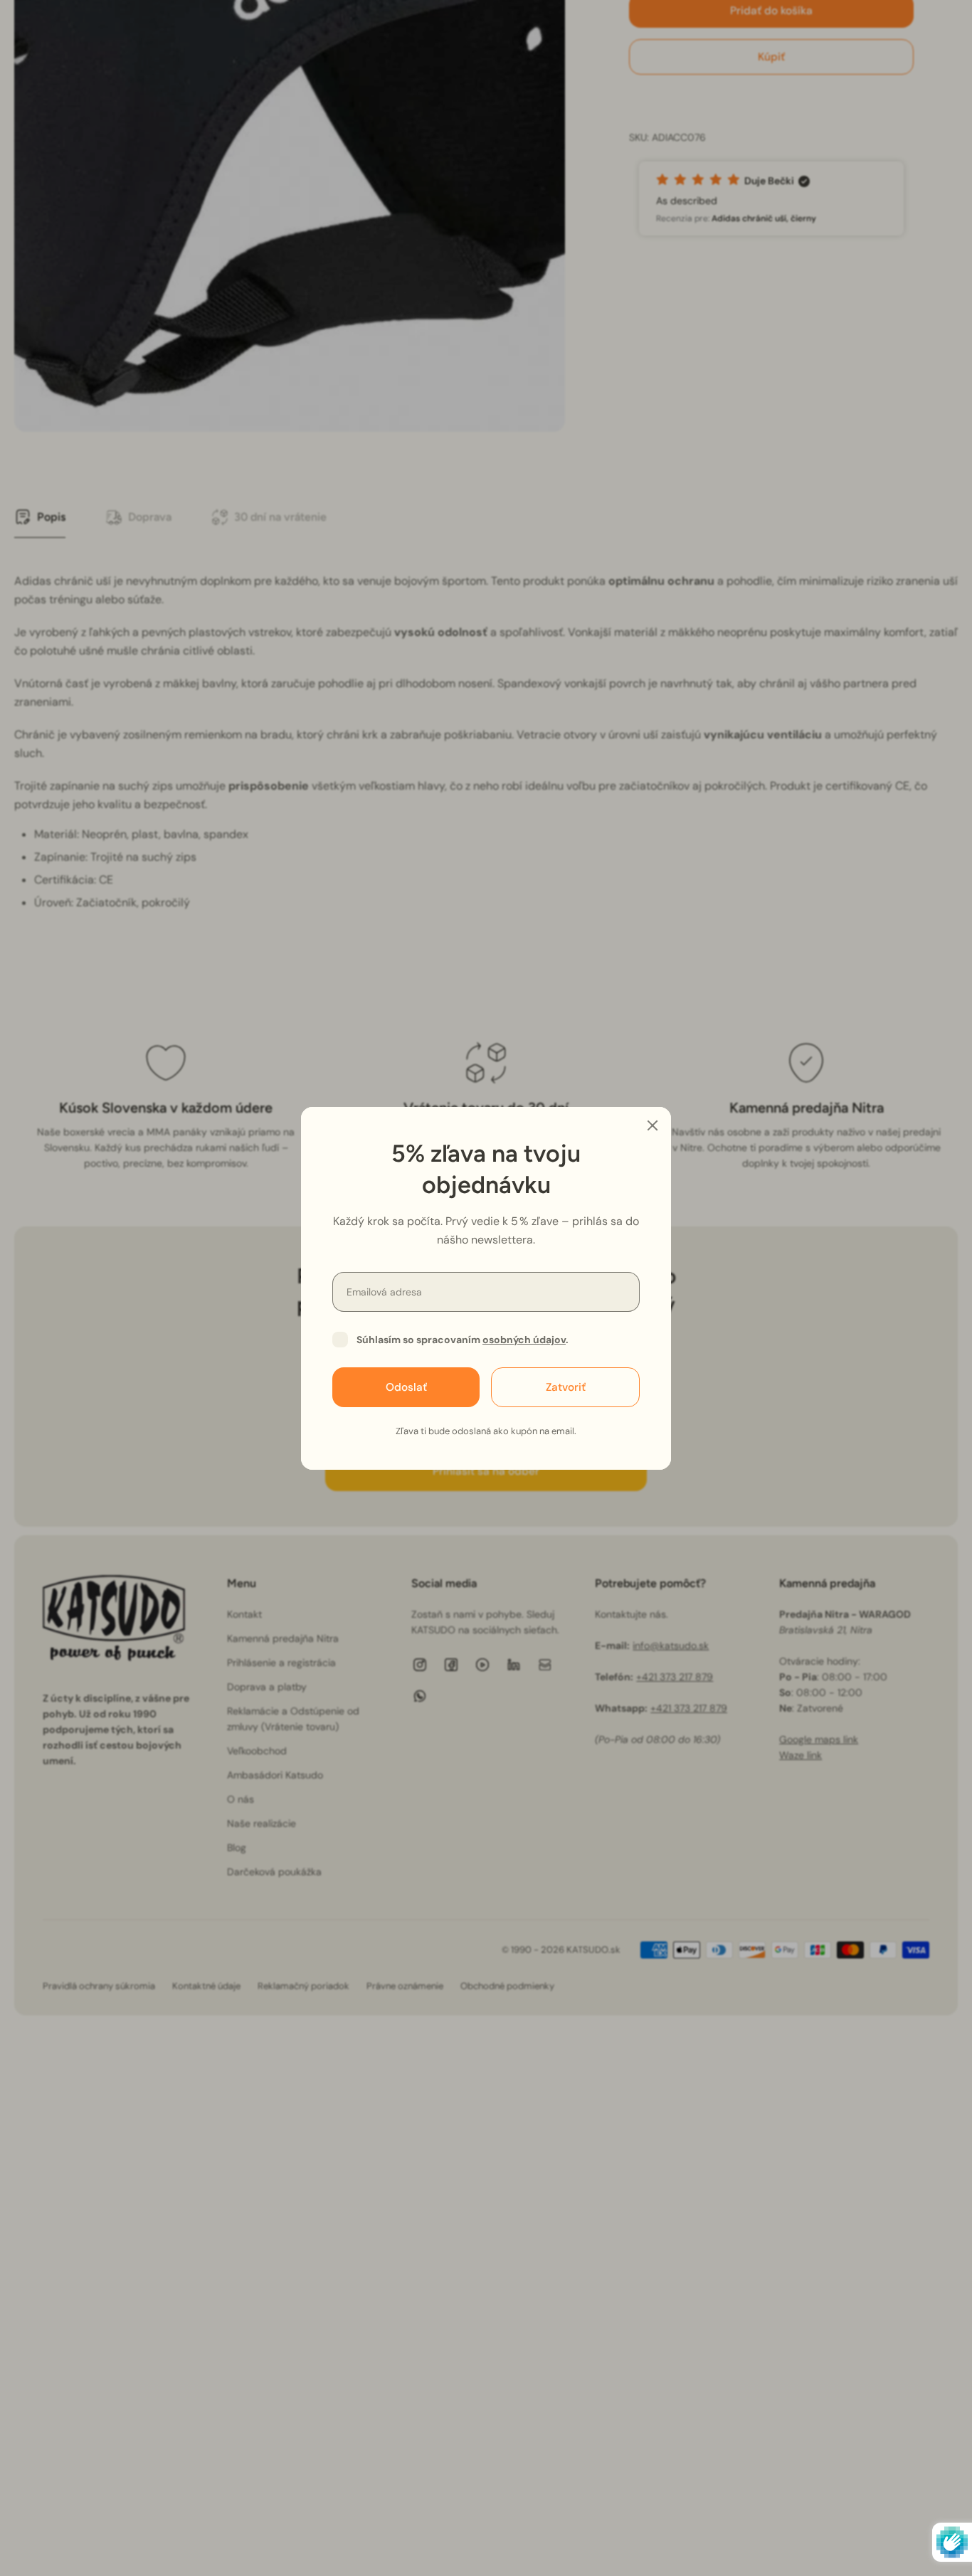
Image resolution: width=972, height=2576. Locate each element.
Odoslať (406, 1387)
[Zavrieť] (653, 1125)
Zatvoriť (566, 1387)
